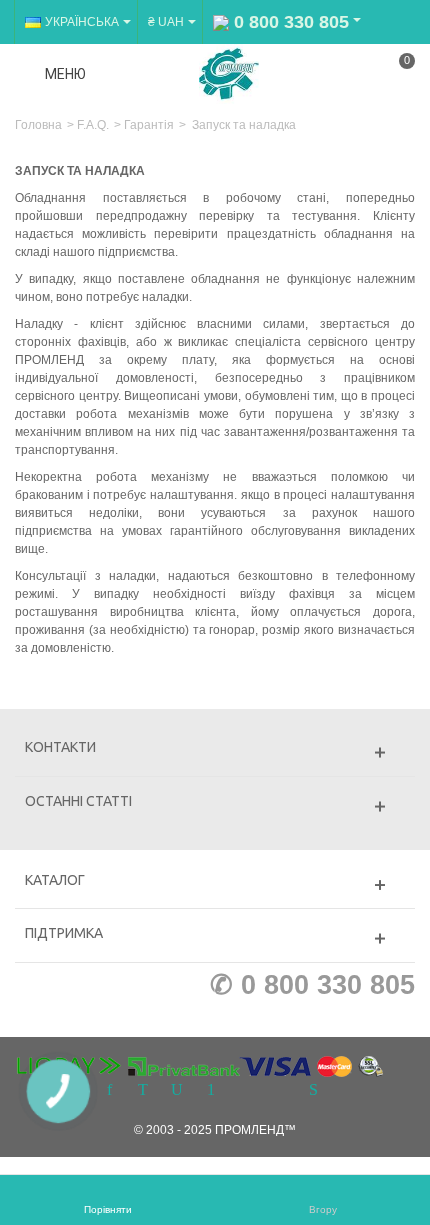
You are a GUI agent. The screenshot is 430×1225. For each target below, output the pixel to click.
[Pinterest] (211, 1091)
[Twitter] (143, 1091)
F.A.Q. (93, 125)
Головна (38, 125)
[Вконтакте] (279, 1091)
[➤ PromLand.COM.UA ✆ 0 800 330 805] (229, 73)
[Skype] (313, 1091)
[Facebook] (109, 1091)
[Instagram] (245, 1091)
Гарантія (149, 125)
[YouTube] (177, 1091)
